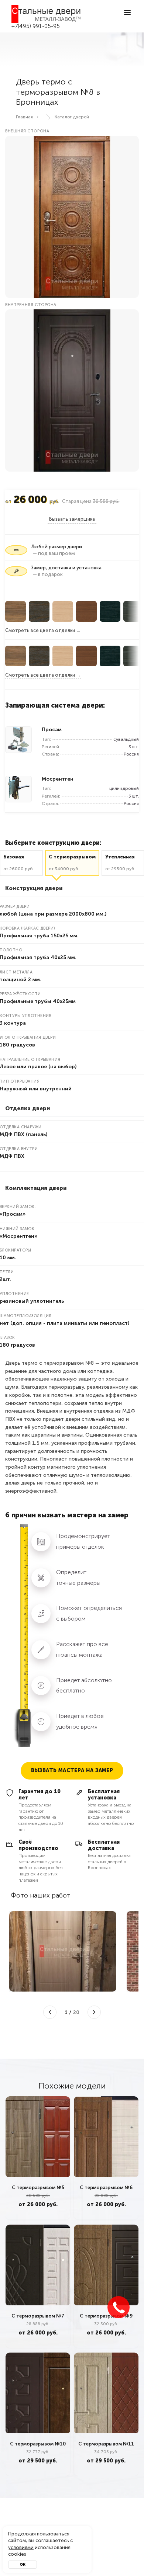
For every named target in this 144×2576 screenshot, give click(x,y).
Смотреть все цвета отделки (40, 630)
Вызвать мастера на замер (72, 1770)
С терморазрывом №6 (106, 2188)
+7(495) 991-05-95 (36, 26)
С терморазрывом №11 (106, 2444)
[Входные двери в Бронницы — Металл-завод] (46, 14)
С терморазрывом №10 (38, 2444)
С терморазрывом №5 (38, 2188)
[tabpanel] (38, 2158)
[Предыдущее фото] (50, 2012)
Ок (23, 2565)
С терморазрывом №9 (106, 2315)
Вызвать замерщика (72, 519)
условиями (21, 2547)
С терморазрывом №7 (38, 2315)
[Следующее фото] (94, 2012)
